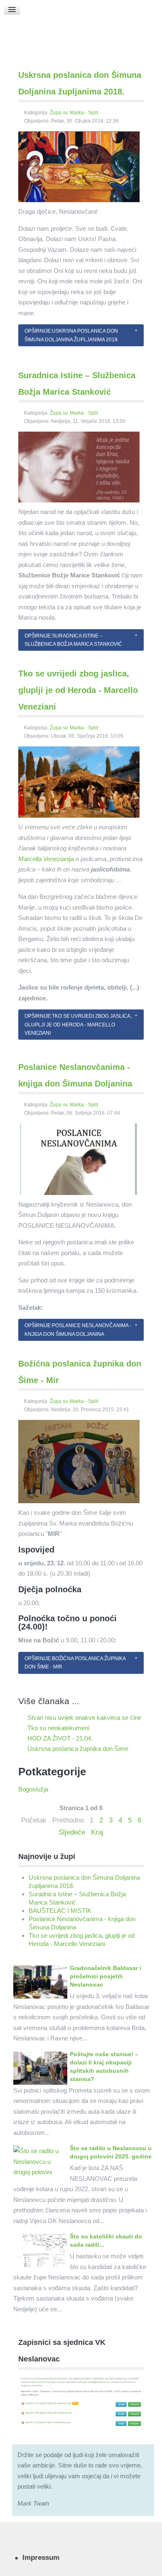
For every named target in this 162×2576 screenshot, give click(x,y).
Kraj (97, 1832)
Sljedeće (72, 1832)
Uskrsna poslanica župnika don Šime (77, 1749)
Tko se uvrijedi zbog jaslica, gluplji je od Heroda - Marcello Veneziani (78, 690)
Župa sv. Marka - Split (74, 113)
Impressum (41, 2557)
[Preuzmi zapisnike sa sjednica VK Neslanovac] (81, 2401)
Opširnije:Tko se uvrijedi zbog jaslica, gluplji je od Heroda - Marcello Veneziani (78, 1025)
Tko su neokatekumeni (58, 1728)
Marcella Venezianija (46, 859)
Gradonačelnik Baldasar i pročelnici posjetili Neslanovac (106, 1976)
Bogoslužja (33, 1789)
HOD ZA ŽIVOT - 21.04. (59, 1738)
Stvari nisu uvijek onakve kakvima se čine (83, 1718)
